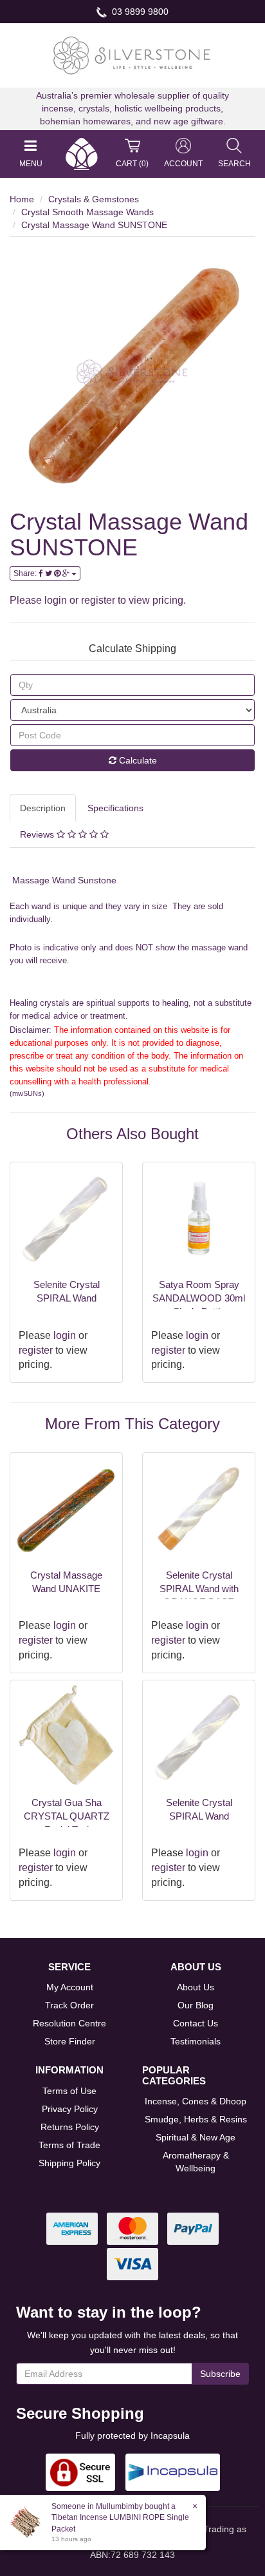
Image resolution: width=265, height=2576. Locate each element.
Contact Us (196, 2023)
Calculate (137, 760)
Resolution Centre (69, 2023)
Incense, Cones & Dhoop (196, 2101)
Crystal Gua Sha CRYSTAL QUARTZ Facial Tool (67, 1816)
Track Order (69, 2005)
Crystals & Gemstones (94, 199)
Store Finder (70, 2041)
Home (22, 199)
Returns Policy (70, 2127)
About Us (196, 1987)
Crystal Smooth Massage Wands (87, 212)
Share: (26, 573)
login (56, 600)
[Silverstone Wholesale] (132, 55)
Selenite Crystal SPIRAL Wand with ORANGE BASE (199, 1589)
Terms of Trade (69, 2145)
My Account (70, 1987)
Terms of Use (69, 2091)
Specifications (115, 808)
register (98, 600)
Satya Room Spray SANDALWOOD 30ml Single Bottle (199, 1298)
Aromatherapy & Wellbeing (196, 2162)
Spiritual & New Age (196, 2137)
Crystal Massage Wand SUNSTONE (94, 225)
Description (43, 808)
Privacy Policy (70, 2109)
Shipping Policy (69, 2163)
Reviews (38, 834)
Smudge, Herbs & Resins (196, 2119)
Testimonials (196, 2041)
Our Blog (196, 2005)
